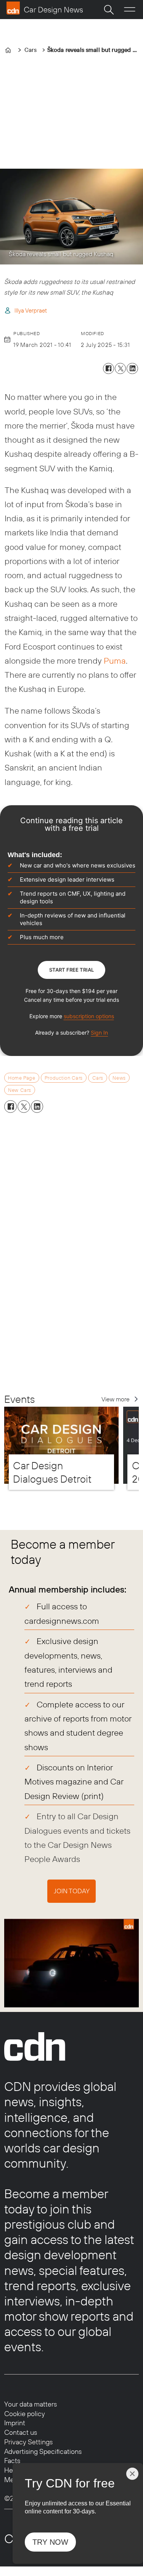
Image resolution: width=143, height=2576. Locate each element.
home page (22, 1078)
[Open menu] (130, 10)
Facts (12, 2461)
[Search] (109, 10)
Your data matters (31, 2404)
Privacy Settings (28, 2442)
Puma (115, 661)
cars (98, 1078)
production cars (64, 1078)
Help (11, 2470)
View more (116, 1399)
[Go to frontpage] (45, 8)
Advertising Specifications (43, 2451)
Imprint (15, 2423)
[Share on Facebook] (108, 368)
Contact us (21, 2432)
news (119, 1078)
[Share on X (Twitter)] (120, 368)
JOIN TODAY (72, 1891)
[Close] (132, 2474)
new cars (19, 1090)
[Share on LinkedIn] (132, 368)
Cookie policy (25, 2414)
